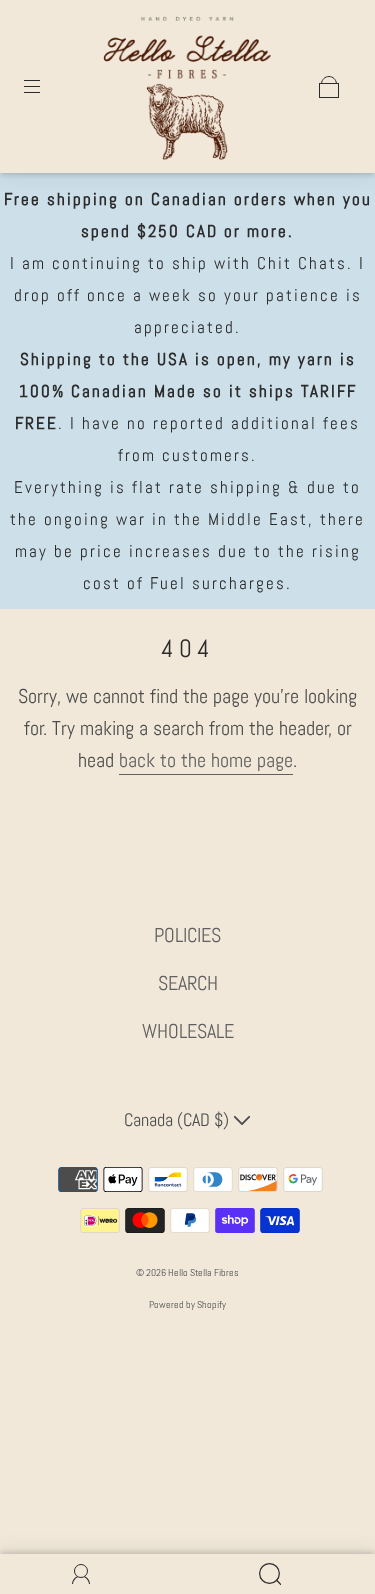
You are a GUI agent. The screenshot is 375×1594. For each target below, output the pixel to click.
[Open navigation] (46, 87)
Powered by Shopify (187, 1304)
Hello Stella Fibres (203, 1272)
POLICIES (187, 935)
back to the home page (206, 760)
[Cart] (329, 87)
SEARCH (188, 983)
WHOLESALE (188, 1031)
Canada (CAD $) (178, 1119)
